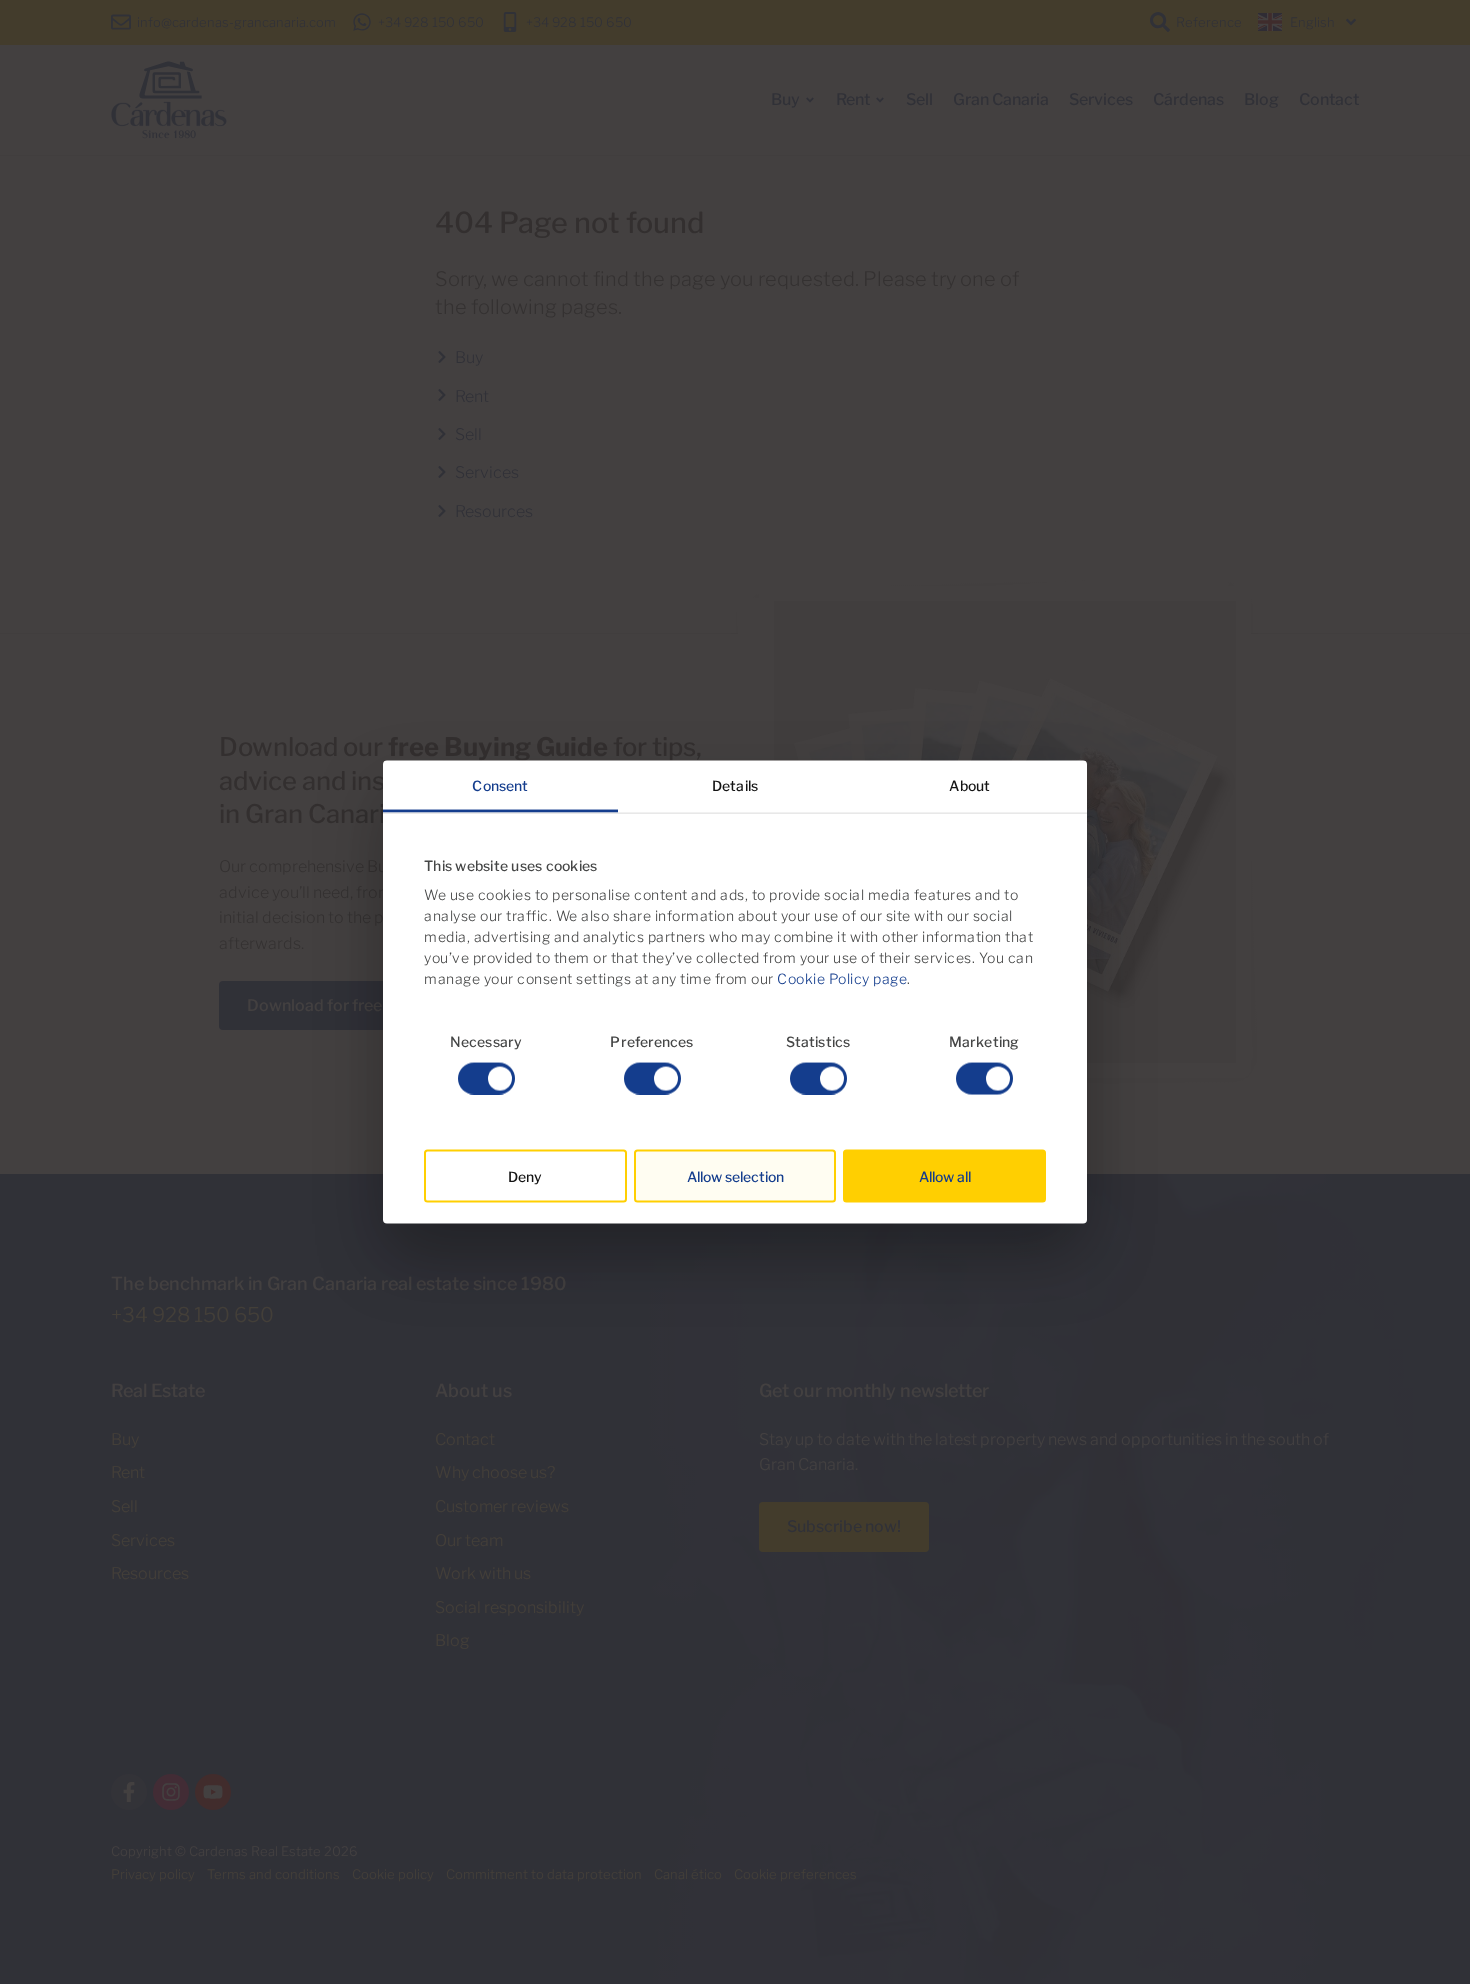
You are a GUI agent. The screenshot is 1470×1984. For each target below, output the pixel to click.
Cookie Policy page (842, 978)
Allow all (945, 1175)
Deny (525, 1175)
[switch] (652, 1078)
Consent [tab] (500, 785)
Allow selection (735, 1175)
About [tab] (969, 785)
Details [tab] (735, 785)
